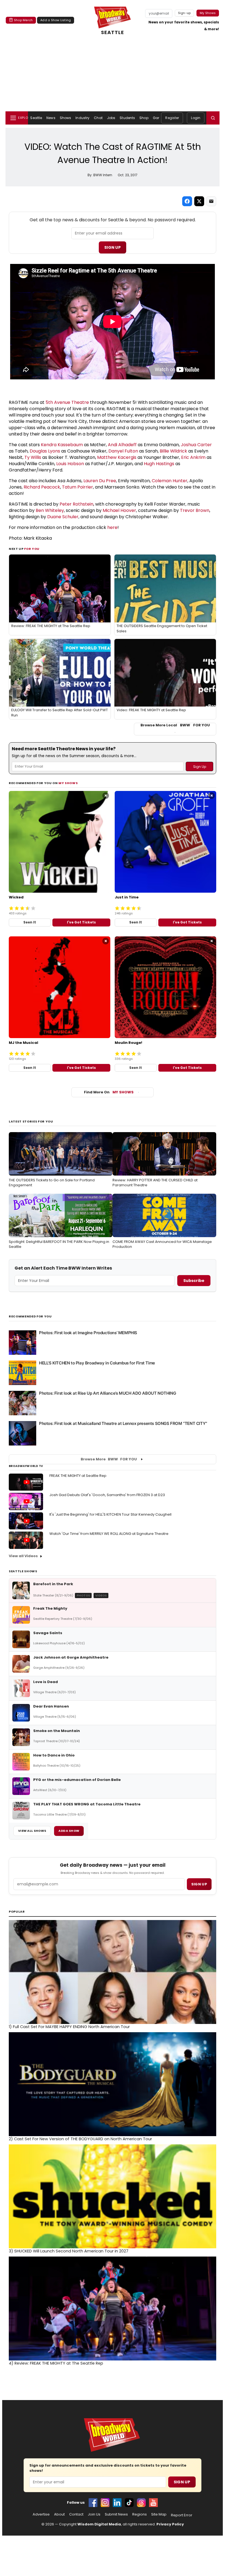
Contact (76, 2514)
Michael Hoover (119, 510)
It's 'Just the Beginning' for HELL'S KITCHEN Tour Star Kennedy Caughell (110, 1514)
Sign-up (185, 13)
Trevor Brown (195, 510)
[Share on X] (199, 201)
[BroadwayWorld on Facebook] (93, 2503)
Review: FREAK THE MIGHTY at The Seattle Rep (56, 2363)
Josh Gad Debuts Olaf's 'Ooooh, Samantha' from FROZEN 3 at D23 (107, 1495)
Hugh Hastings (159, 464)
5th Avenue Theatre (67, 402)
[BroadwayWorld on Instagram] (105, 2503)
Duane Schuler (63, 517)
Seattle (36, 118)
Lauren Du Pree (100, 481)
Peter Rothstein (76, 504)
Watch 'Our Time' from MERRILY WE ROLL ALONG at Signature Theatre (109, 1534)
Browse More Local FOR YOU (175, 725)
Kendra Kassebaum (62, 445)
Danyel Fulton (123, 451)
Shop (144, 118)
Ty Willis (33, 457)
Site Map (159, 2514)
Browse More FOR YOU (109, 1459)
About (59, 2514)
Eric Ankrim (193, 457)
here (112, 527)
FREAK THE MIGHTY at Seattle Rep (78, 1476)
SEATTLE (113, 32)
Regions (140, 2514)
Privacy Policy (170, 2524)
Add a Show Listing (56, 20)
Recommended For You (30, 1316)
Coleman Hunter (170, 481)
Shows (66, 118)
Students (127, 118)
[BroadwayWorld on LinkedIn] (117, 2503)
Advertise (41, 2514)
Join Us (94, 2514)
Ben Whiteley (50, 510)
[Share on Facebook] (187, 201)
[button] (213, 118)
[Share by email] (211, 201)
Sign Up (113, 247)
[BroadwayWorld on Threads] (141, 2503)
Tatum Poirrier (78, 487)
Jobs (111, 118)
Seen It (30, 922)
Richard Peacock (42, 487)
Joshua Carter (196, 445)
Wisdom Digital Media (99, 2524)
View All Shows (32, 1831)
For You (32, 549)
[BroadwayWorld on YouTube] (153, 2503)
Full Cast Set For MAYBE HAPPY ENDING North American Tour (69, 2027)
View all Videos (23, 1556)
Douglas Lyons (45, 451)
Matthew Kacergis (117, 457)
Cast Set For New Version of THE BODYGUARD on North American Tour (80, 2139)
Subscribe (194, 1281)
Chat (98, 118)
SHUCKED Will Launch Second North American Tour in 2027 (69, 2251)
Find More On (109, 1092)
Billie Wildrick (173, 451)
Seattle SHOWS (23, 1571)
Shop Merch (23, 20)
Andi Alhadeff (122, 445)
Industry (82, 118)
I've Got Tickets (81, 922)
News (51, 118)
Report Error (182, 2515)
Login (196, 118)
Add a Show (69, 1831)
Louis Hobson (70, 464)
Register (172, 118)
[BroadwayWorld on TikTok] (129, 2503)
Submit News (116, 2514)
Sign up (199, 1884)
